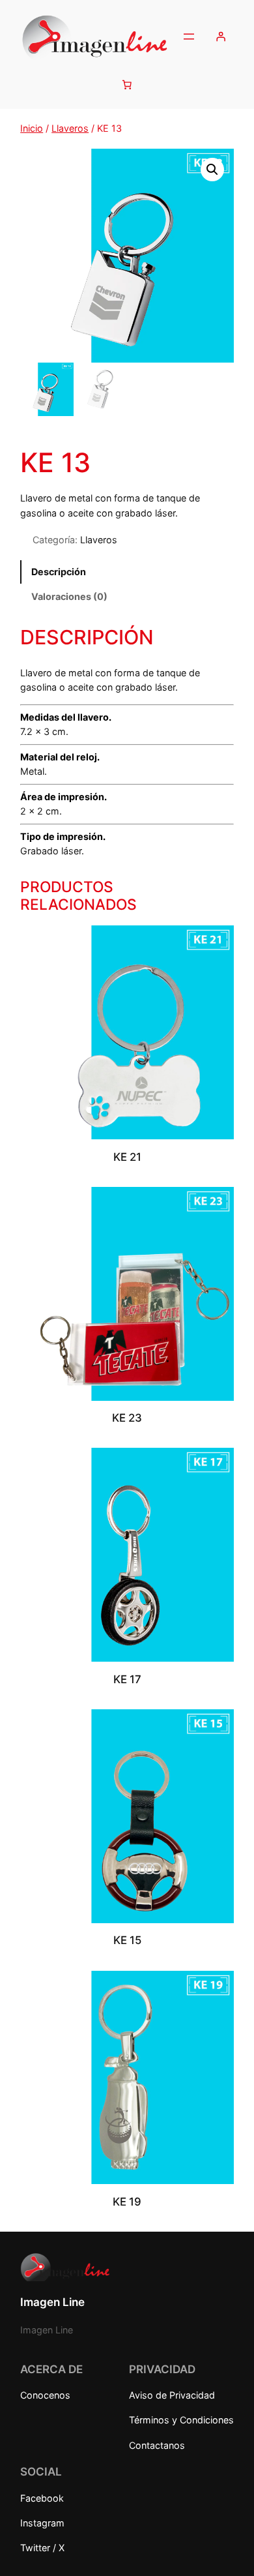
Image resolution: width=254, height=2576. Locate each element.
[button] (212, 170)
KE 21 (127, 1157)
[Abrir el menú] (189, 37)
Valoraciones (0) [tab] (69, 596)
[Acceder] (221, 37)
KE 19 (127, 2202)
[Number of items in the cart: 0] (127, 84)
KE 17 (127, 1679)
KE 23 (127, 1418)
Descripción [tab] (59, 572)
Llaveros (70, 128)
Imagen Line (52, 2302)
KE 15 (127, 1940)
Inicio (32, 128)
